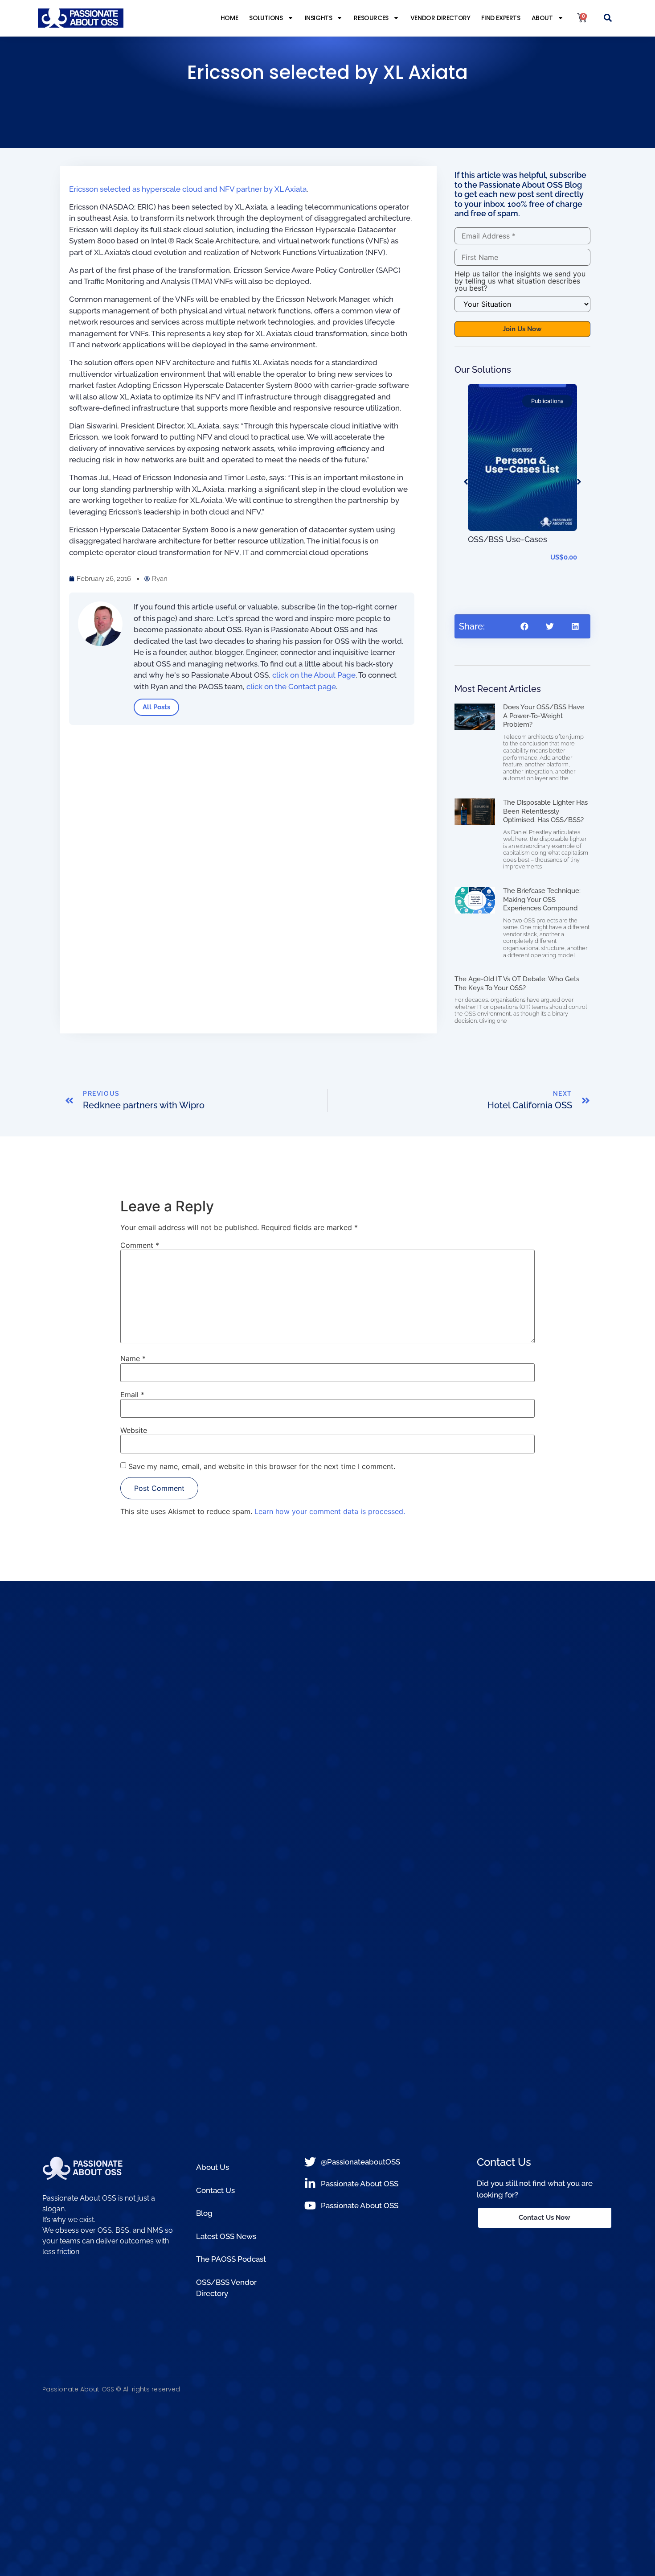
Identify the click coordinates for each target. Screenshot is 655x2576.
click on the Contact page (291, 687)
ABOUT (542, 18)
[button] (608, 18)
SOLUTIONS (266, 18)
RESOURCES (371, 18)
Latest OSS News (226, 2236)
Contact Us (215, 2190)
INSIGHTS (319, 18)
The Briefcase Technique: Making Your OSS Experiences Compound (542, 899)
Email (132, 1395)
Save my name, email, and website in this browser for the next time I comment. (262, 1466)
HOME (229, 18)
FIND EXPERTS (501, 18)
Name (133, 1358)
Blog (204, 2213)
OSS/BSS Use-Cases (508, 539)
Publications (547, 401)
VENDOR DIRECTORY (440, 18)
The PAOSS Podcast (231, 2259)
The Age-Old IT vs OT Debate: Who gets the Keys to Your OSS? (517, 983)
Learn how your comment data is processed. (330, 1511)
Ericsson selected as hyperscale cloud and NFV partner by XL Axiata (188, 189)
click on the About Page (314, 675)
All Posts (156, 707)
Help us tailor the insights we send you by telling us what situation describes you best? (520, 281)
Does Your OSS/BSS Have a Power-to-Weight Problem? (544, 716)
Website (134, 1430)
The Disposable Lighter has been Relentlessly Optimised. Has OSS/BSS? (545, 811)
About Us (213, 2167)
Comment (140, 1245)
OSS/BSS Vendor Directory (226, 2288)
